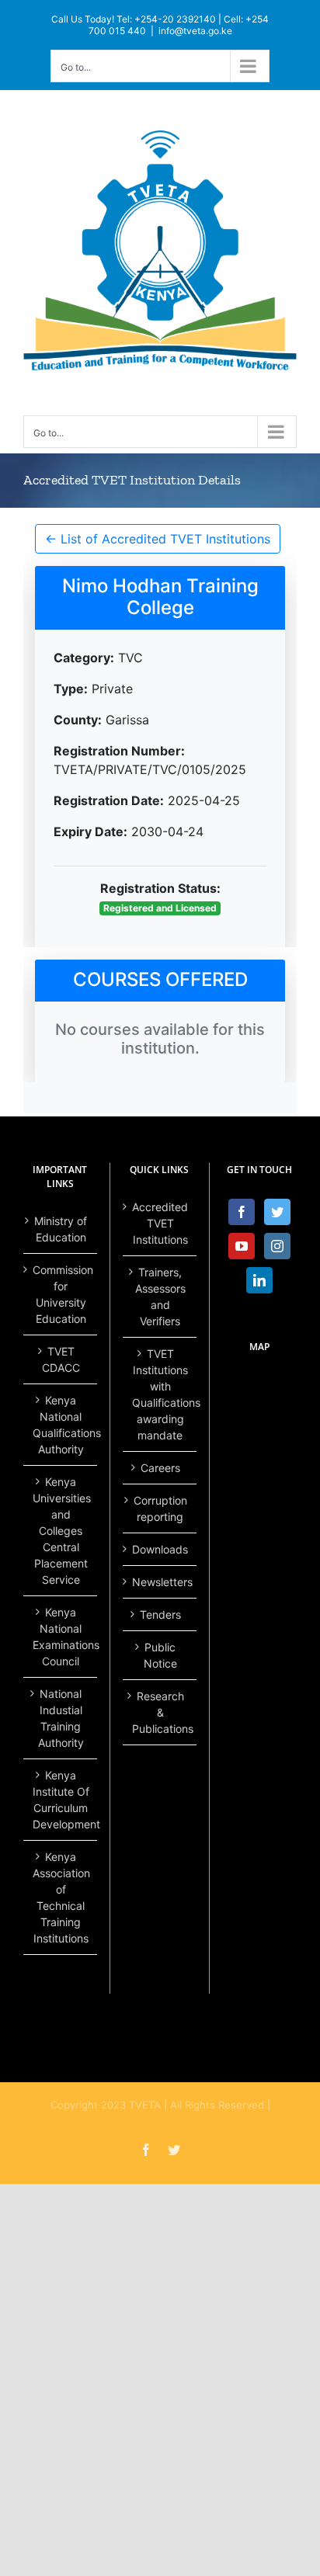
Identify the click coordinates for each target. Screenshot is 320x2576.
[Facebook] (242, 1212)
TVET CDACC (61, 1359)
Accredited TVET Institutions (160, 1223)
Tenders (160, 1614)
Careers (160, 1468)
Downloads (160, 1549)
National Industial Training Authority (61, 1718)
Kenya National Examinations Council (61, 1637)
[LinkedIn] (259, 1280)
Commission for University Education (61, 1294)
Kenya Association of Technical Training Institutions (61, 1897)
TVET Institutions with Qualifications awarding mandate (160, 1394)
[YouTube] (242, 1246)
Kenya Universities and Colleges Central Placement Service (61, 1531)
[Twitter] (277, 1212)
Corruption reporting (160, 1508)
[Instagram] (277, 1246)
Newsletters (160, 1582)
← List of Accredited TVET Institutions (158, 539)
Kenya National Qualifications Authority (61, 1425)
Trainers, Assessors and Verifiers (160, 1297)
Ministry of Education (61, 1229)
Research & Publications (160, 1712)
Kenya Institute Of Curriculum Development (61, 1800)
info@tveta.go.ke (195, 31)
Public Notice (160, 1655)
